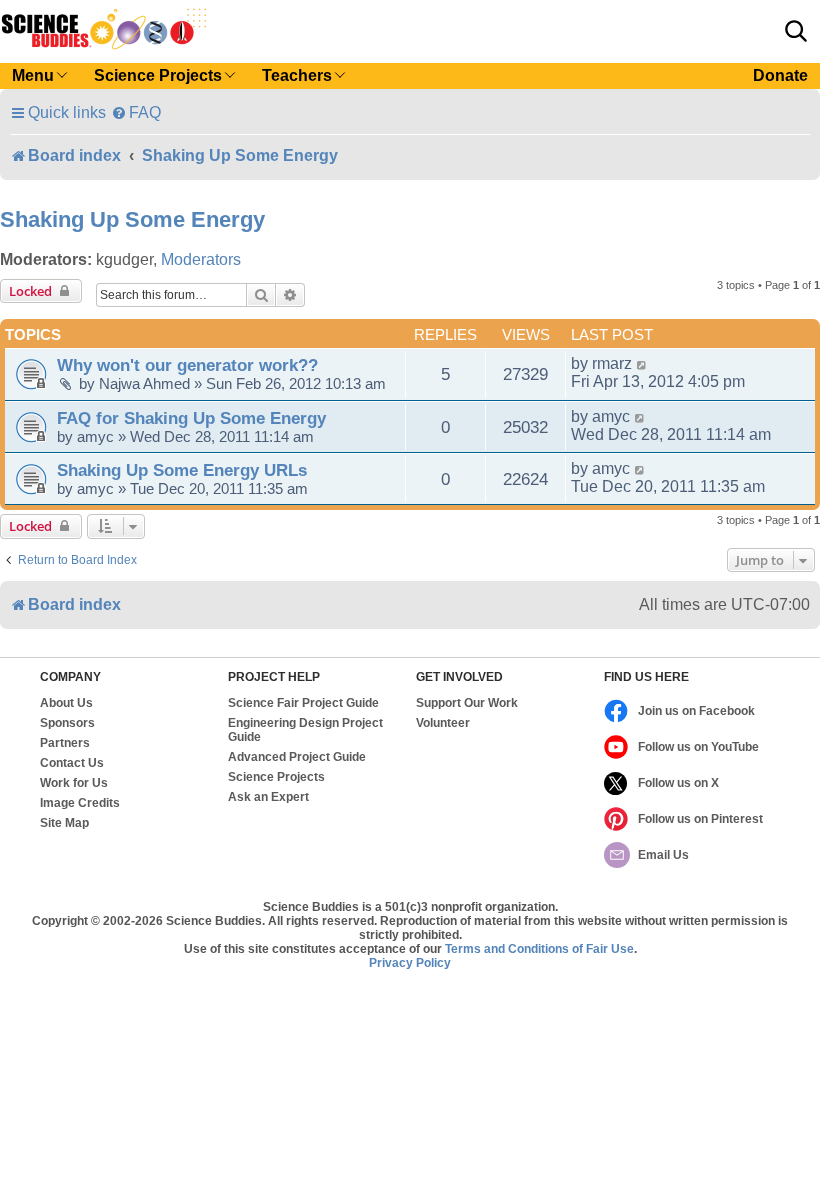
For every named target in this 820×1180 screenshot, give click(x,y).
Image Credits (80, 803)
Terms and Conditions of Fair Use (539, 949)
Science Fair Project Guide (303, 703)
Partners (65, 743)
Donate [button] (780, 75)
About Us (66, 703)
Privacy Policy (410, 963)
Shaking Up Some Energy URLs (182, 470)
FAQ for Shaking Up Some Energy (191, 418)
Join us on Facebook (696, 711)
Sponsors (67, 723)
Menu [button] (33, 75)
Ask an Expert (268, 797)
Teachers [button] (297, 75)
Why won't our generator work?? (187, 365)
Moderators (201, 259)
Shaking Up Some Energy (132, 219)
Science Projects (276, 777)
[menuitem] (136, 112)
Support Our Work (467, 703)
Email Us (663, 855)
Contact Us (72, 763)
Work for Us (74, 783)
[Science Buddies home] (104, 29)
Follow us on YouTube (698, 747)
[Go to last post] (642, 364)
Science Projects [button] (158, 75)
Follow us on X (678, 783)
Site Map (64, 823)
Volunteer (443, 723)
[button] (796, 31)
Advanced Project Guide (297, 757)
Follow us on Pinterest (700, 819)
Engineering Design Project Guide (305, 730)
